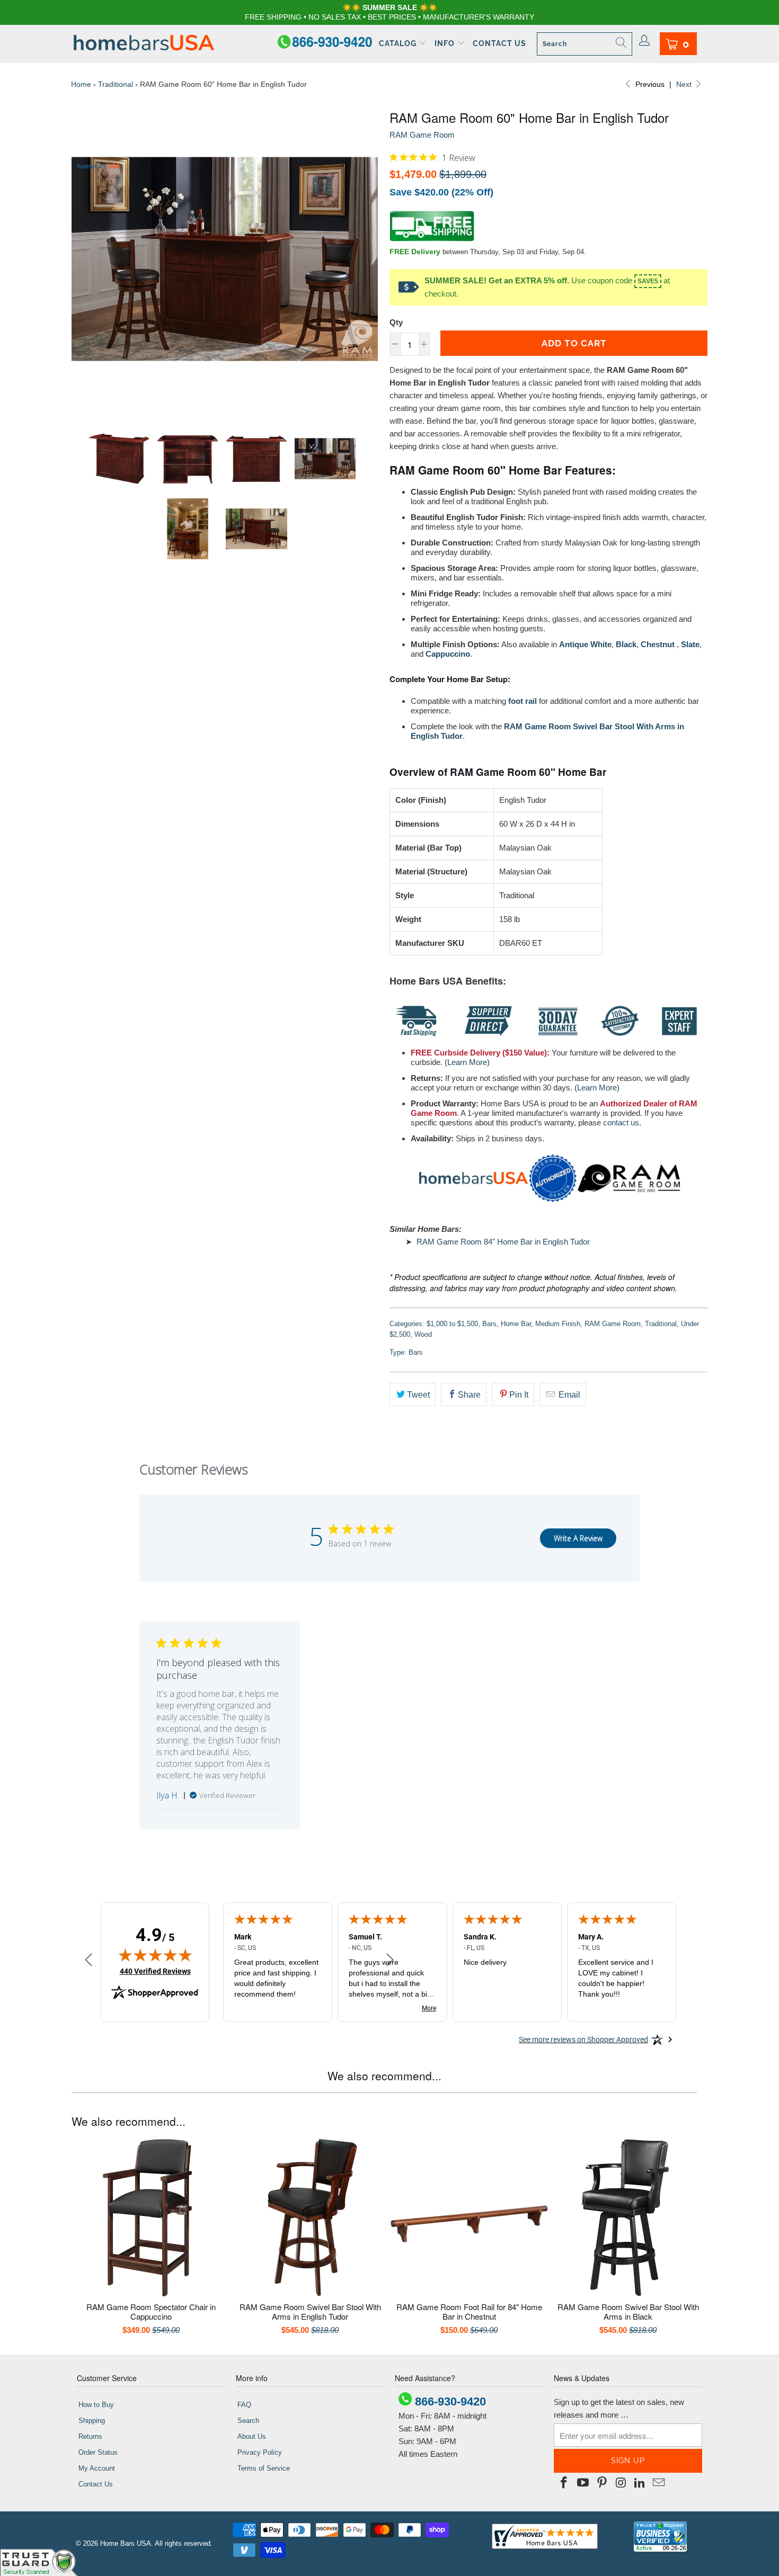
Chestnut (658, 644)
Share (469, 1395)
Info (446, 43)
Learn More (467, 1062)
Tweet (418, 1395)
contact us (621, 1122)
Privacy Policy (260, 2452)
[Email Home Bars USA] (659, 2483)
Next (685, 84)
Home (81, 84)
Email (568, 1395)
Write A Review (578, 1538)
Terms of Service (264, 2468)
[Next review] (390, 1961)
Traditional (116, 84)
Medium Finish (558, 1324)
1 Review (459, 158)
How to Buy (96, 2405)
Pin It (519, 1395)
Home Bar (516, 1324)
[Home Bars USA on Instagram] (621, 2483)
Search (248, 2421)
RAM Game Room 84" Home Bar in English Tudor (503, 1242)
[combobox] (585, 44)
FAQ (244, 2405)
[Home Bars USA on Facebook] (564, 2483)
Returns (90, 2436)
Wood (423, 1334)
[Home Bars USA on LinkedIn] (640, 2483)
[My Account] (645, 41)
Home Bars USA (126, 2543)
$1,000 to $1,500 (452, 1324)
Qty (396, 322)
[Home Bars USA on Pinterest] (602, 2483)
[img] (393, 157)
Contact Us (499, 43)
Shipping (92, 2421)
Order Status (98, 2452)
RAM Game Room (422, 135)
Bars (489, 1324)
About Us (252, 2436)
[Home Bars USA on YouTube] (583, 2483)
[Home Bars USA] (144, 44)
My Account (97, 2468)
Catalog (399, 43)
